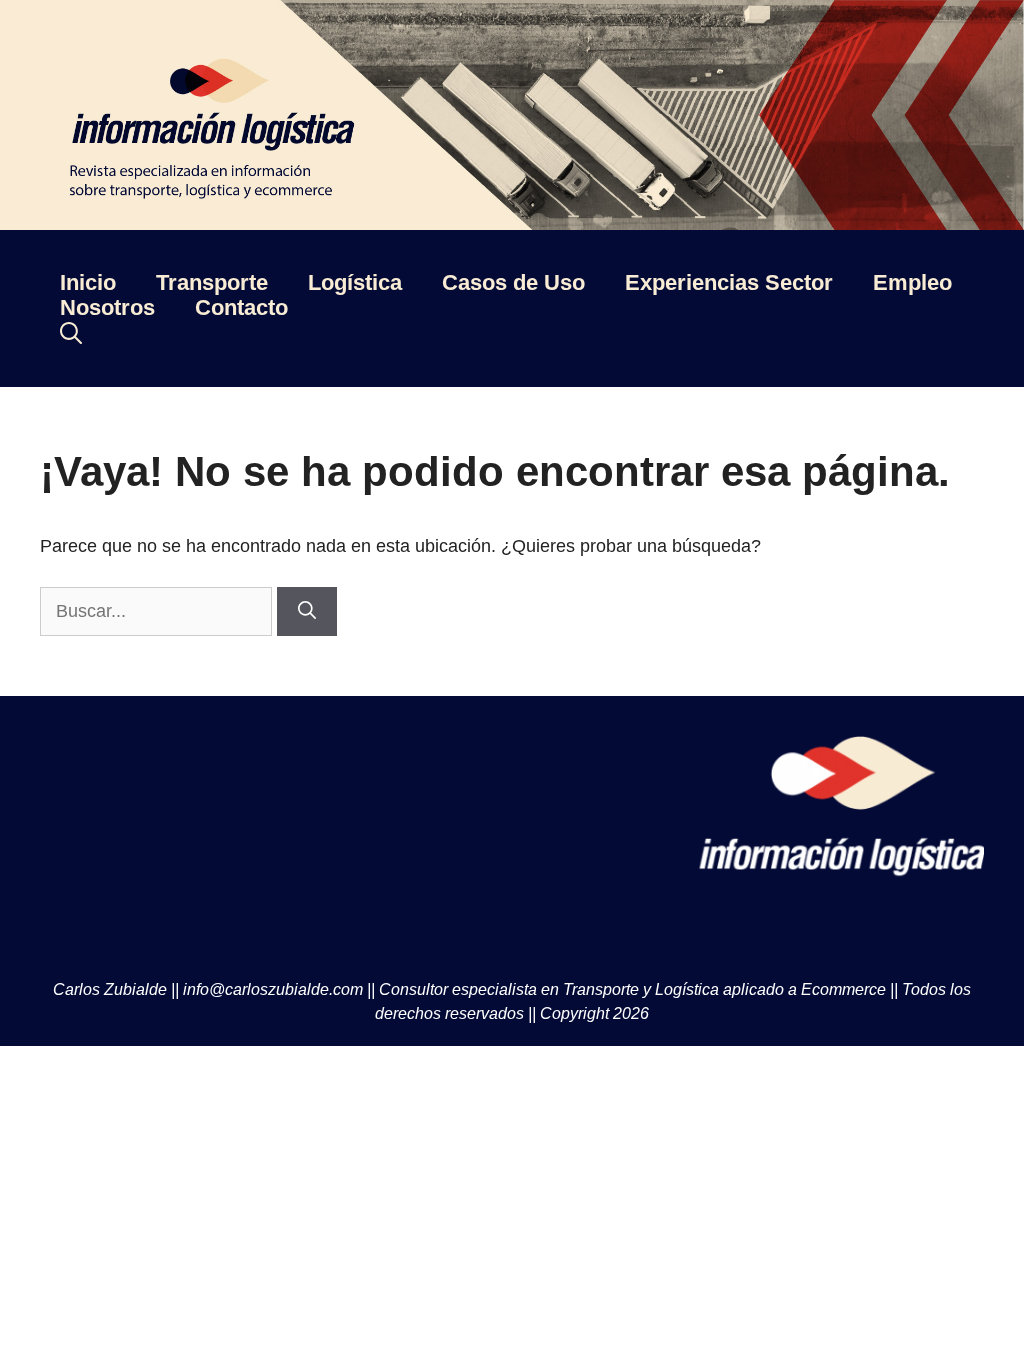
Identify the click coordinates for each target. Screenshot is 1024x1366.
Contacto (241, 307)
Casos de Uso (513, 282)
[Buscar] (307, 611)
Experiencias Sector (729, 282)
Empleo (912, 282)
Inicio (88, 282)
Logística (355, 282)
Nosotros (107, 307)
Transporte (212, 282)
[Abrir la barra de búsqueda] (71, 333)
